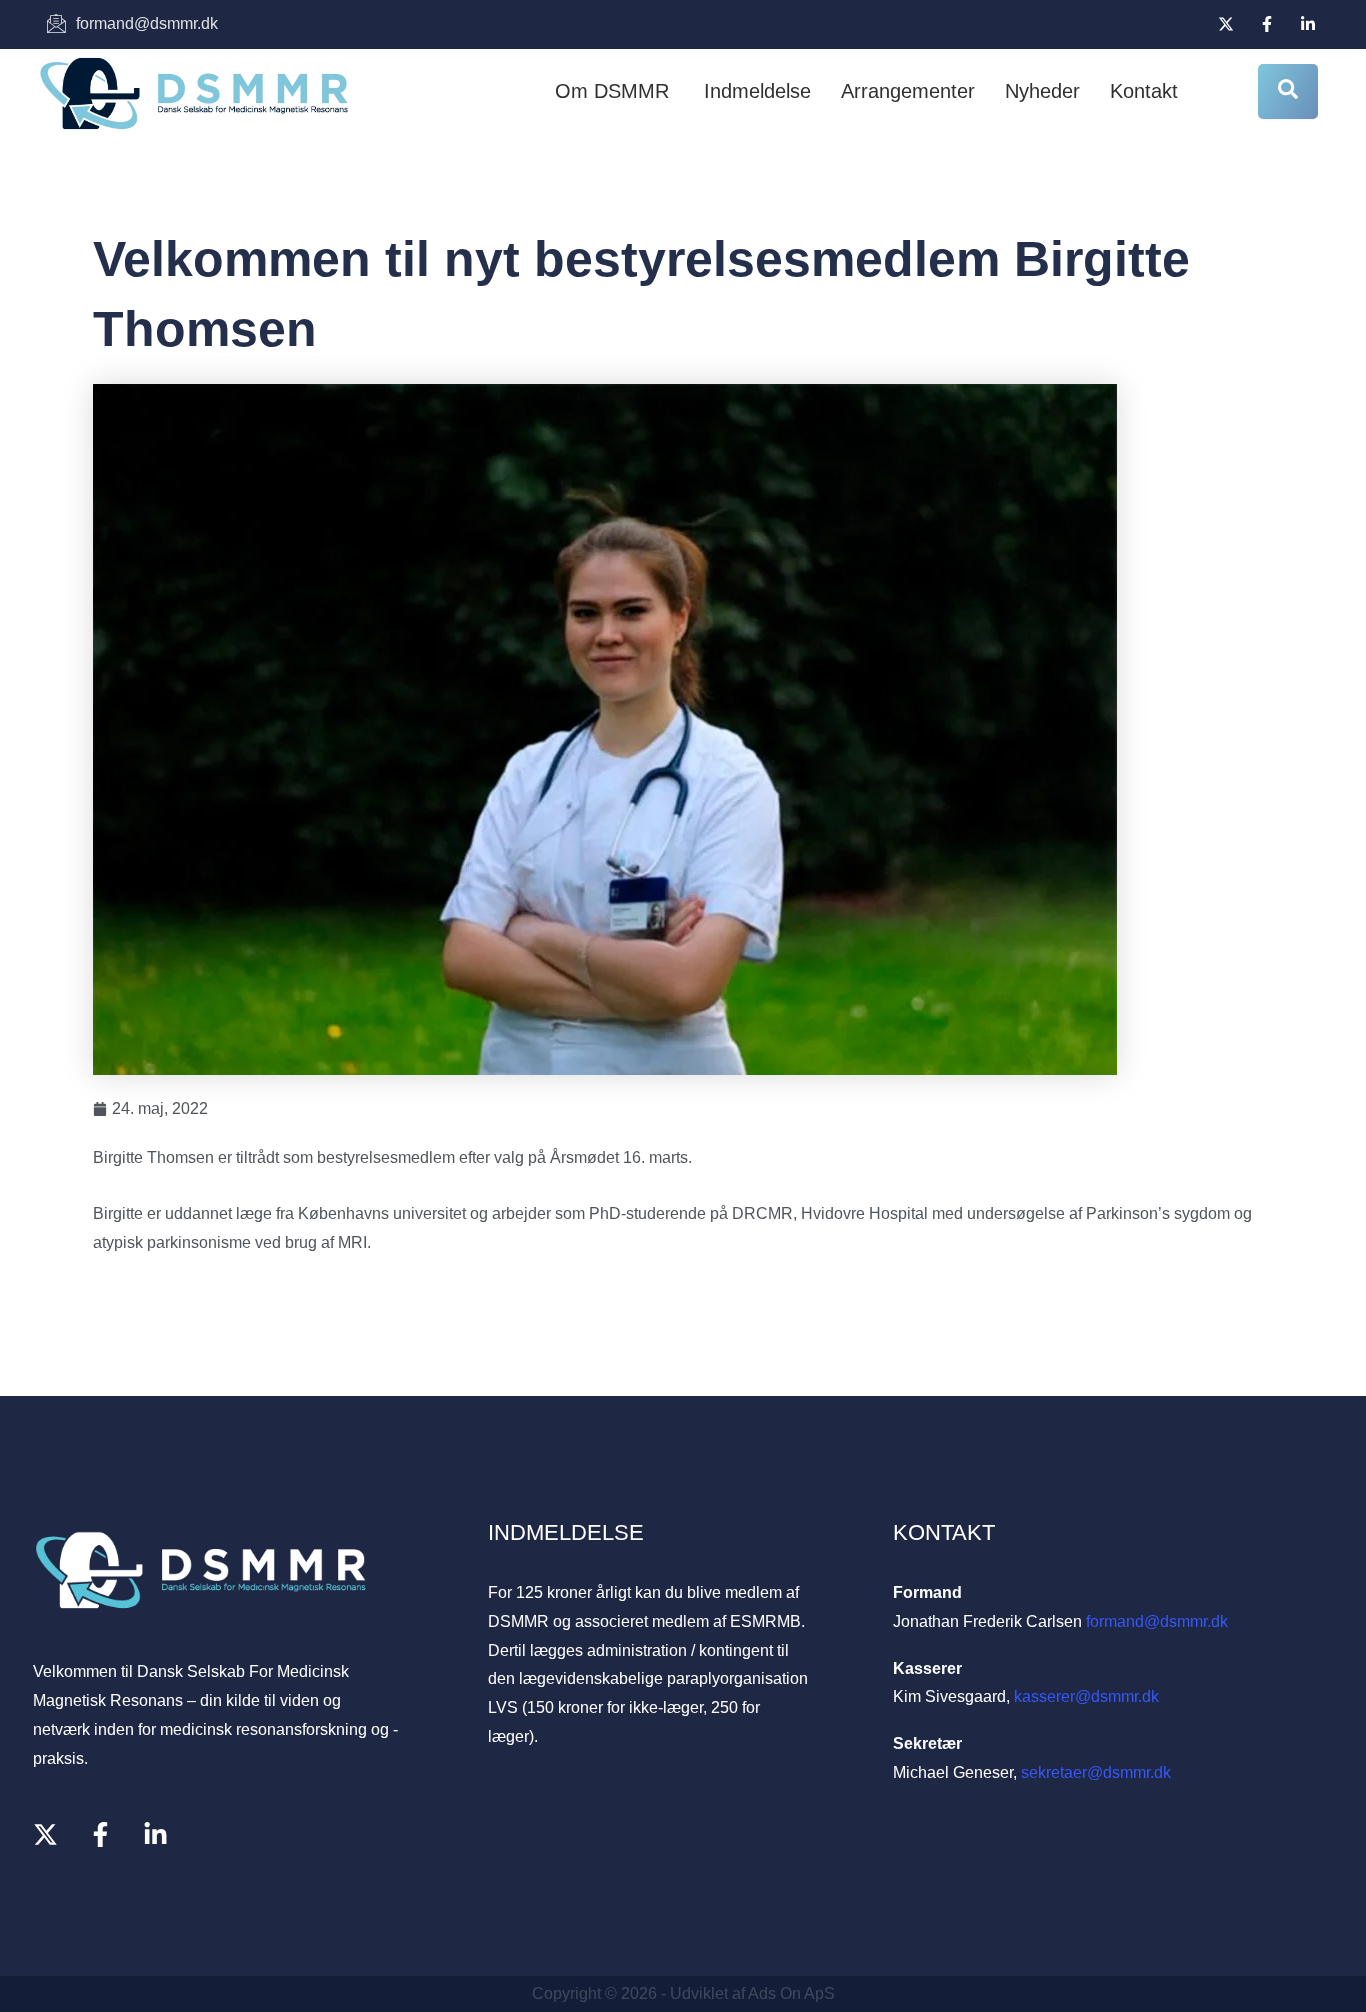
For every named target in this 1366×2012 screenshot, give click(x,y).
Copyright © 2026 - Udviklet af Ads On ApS (683, 1993)
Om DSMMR (612, 91)
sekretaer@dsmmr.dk (1096, 1772)
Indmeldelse (757, 91)
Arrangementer (908, 91)
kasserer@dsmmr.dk (1086, 1696)
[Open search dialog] (1288, 91)
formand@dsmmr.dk (1157, 1621)
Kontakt (1144, 91)
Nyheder (1042, 91)
